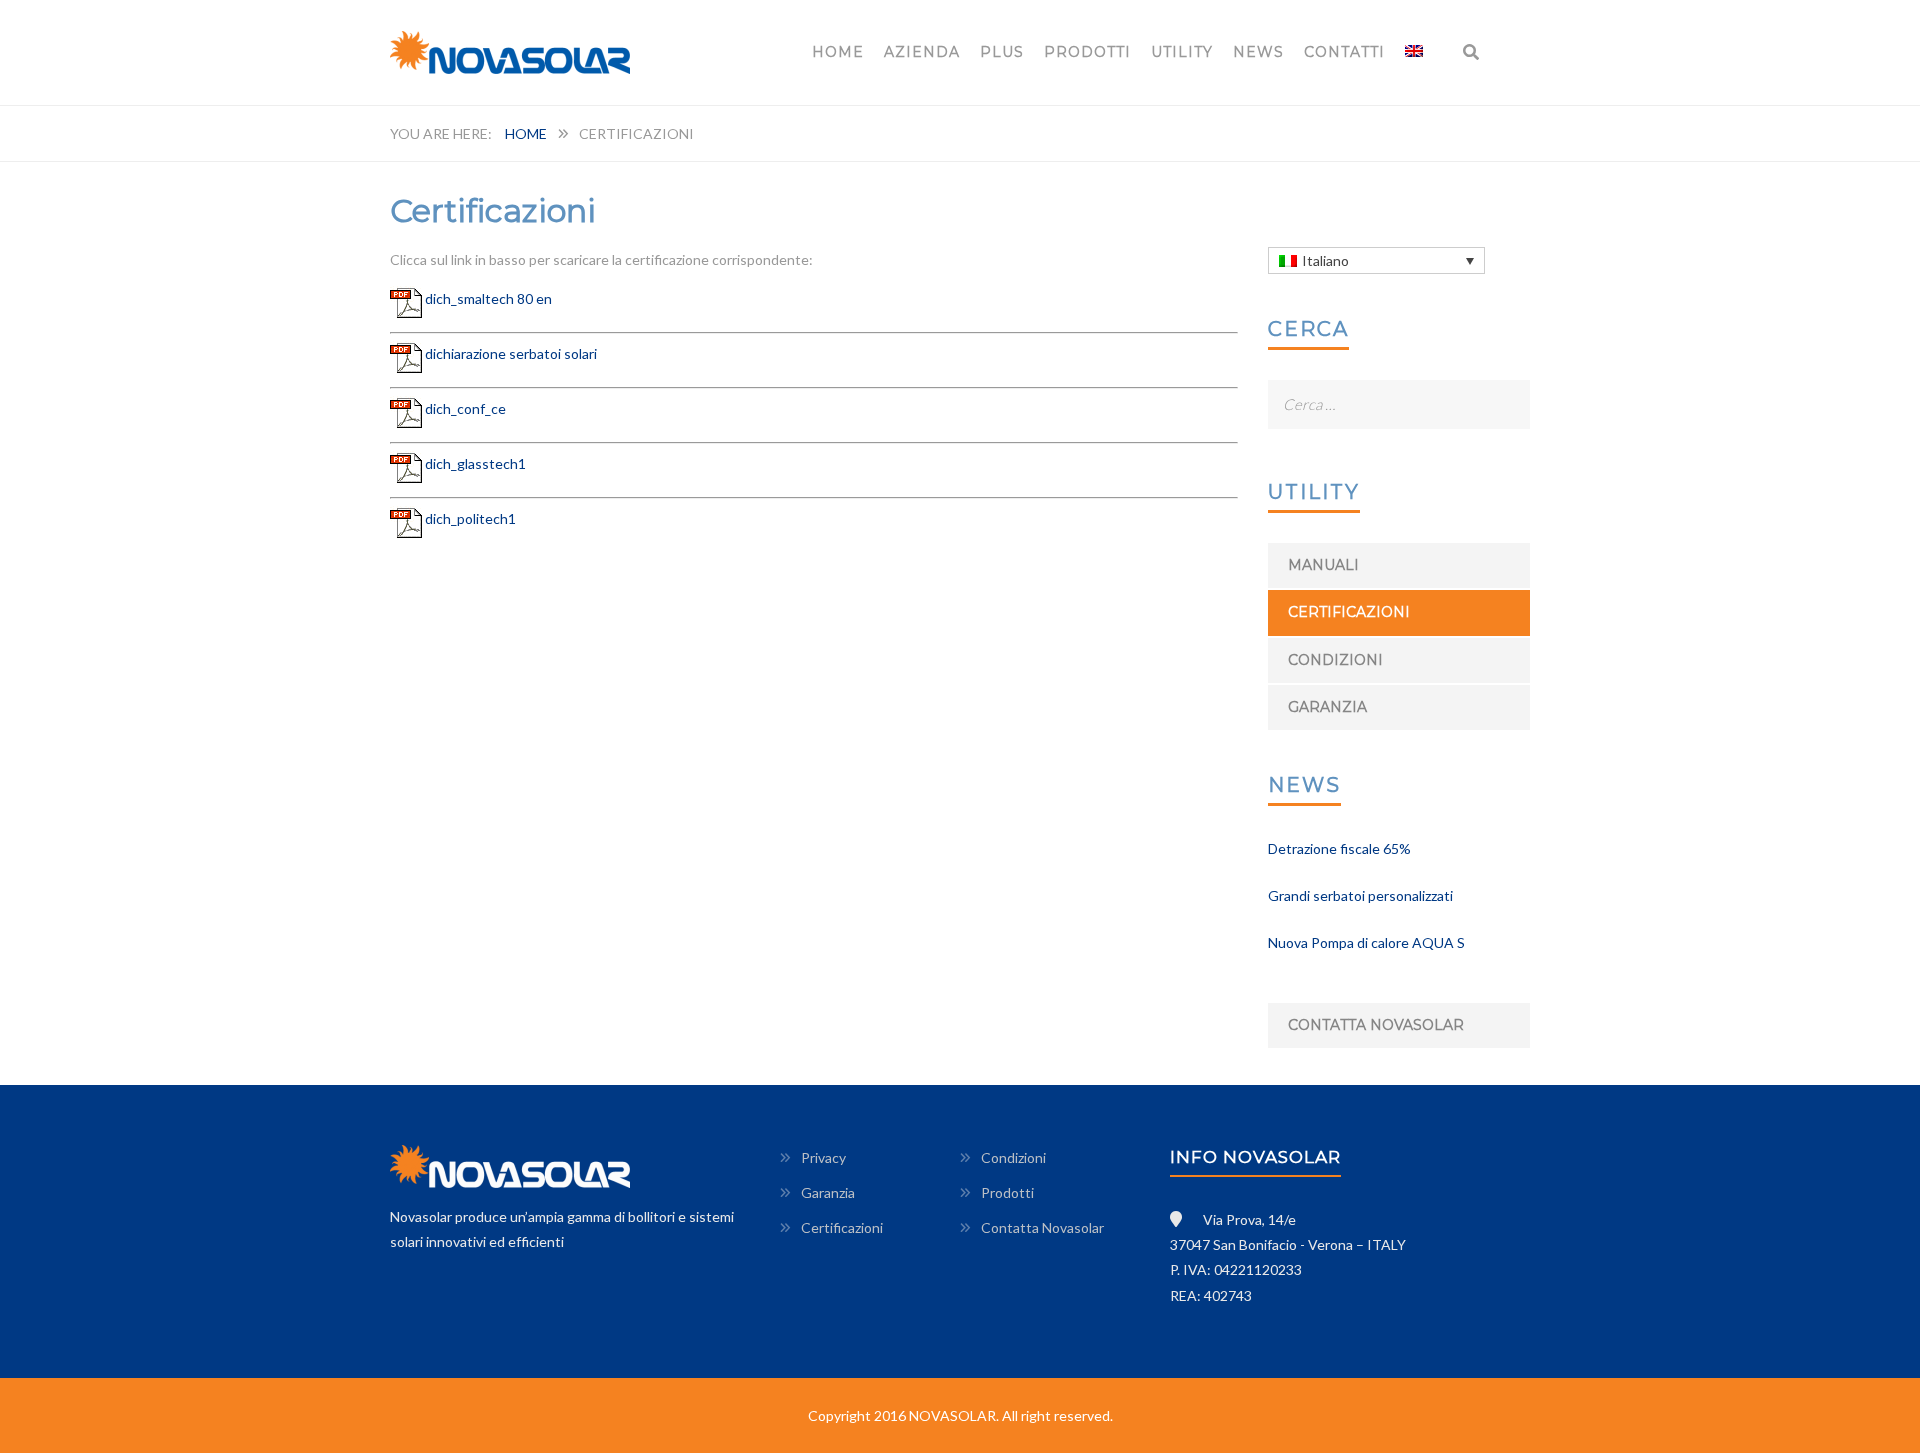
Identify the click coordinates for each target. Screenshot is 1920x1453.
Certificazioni (1349, 612)
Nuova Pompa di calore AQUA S (1366, 942)
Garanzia (1327, 707)
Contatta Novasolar (1376, 1025)
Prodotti (1087, 52)
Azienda (922, 52)
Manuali (1323, 565)
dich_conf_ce (465, 408)
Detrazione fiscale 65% (1339, 848)
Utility (1182, 52)
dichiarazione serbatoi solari (511, 353)
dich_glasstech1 (475, 463)
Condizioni (1335, 660)
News (1258, 52)
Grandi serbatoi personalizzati (1360, 895)
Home (838, 52)
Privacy (823, 1157)
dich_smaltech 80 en (488, 298)
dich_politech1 (470, 518)
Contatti (1344, 52)
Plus (1002, 52)
